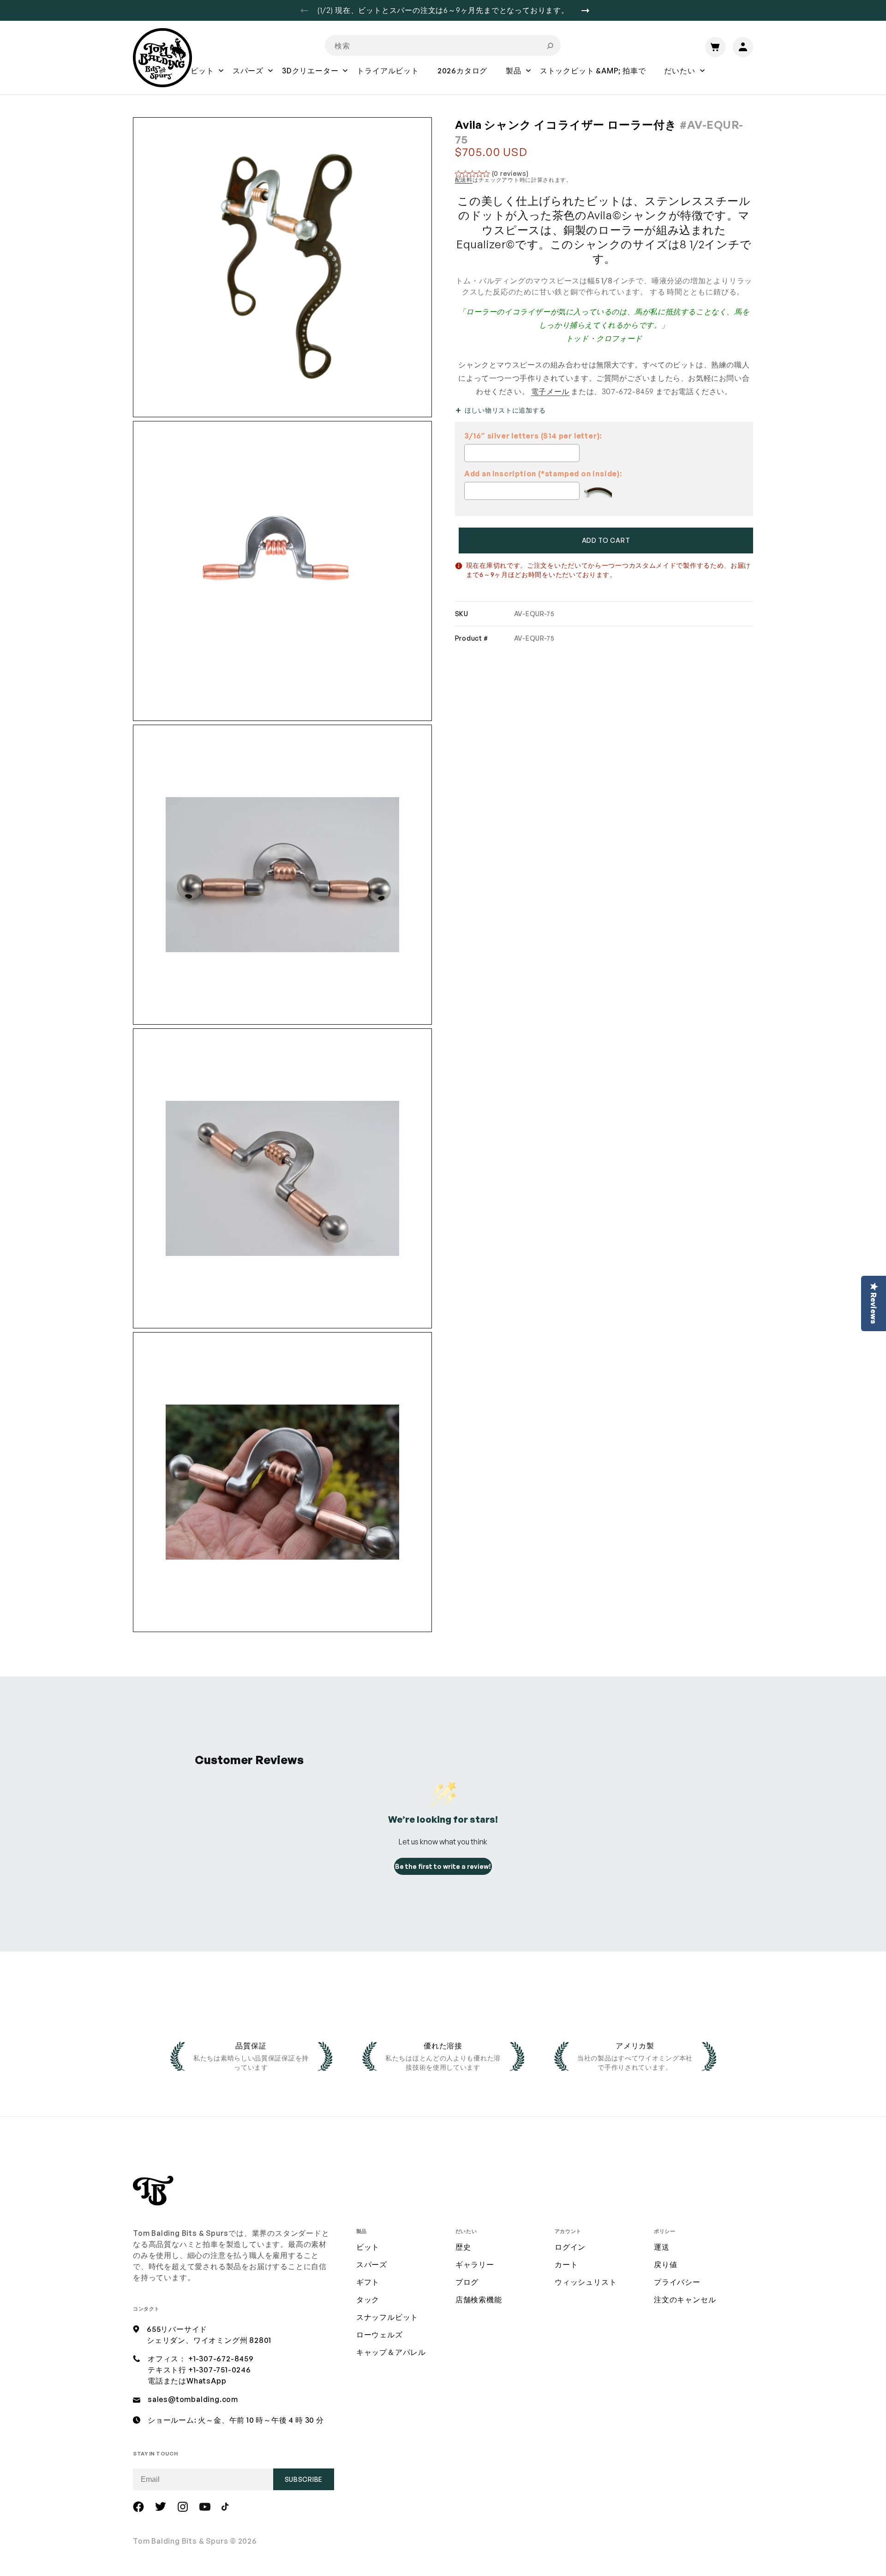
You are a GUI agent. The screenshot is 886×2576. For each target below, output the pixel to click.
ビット (368, 2247)
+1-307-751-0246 (220, 2370)
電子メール (550, 391)
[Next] (589, 11)
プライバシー (677, 2282)
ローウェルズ (380, 2335)
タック (368, 2300)
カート (566, 2264)
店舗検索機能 (479, 2300)
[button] (202, 77)
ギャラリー (475, 2264)
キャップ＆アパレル (391, 2352)
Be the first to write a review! (443, 1866)
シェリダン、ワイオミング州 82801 (209, 2340)
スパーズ (372, 2264)
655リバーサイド (177, 2329)
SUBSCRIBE (304, 2479)
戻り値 (665, 2264)
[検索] (550, 46)
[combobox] (443, 45)
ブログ (467, 2282)
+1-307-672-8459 (221, 2359)
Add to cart (606, 540)
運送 (662, 2247)
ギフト (368, 2282)
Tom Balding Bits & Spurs (181, 2541)
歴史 (463, 2247)
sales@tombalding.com (193, 2399)
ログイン (570, 2247)
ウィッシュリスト (586, 2282)
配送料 (464, 180)
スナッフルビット (387, 2317)
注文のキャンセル (685, 2300)
